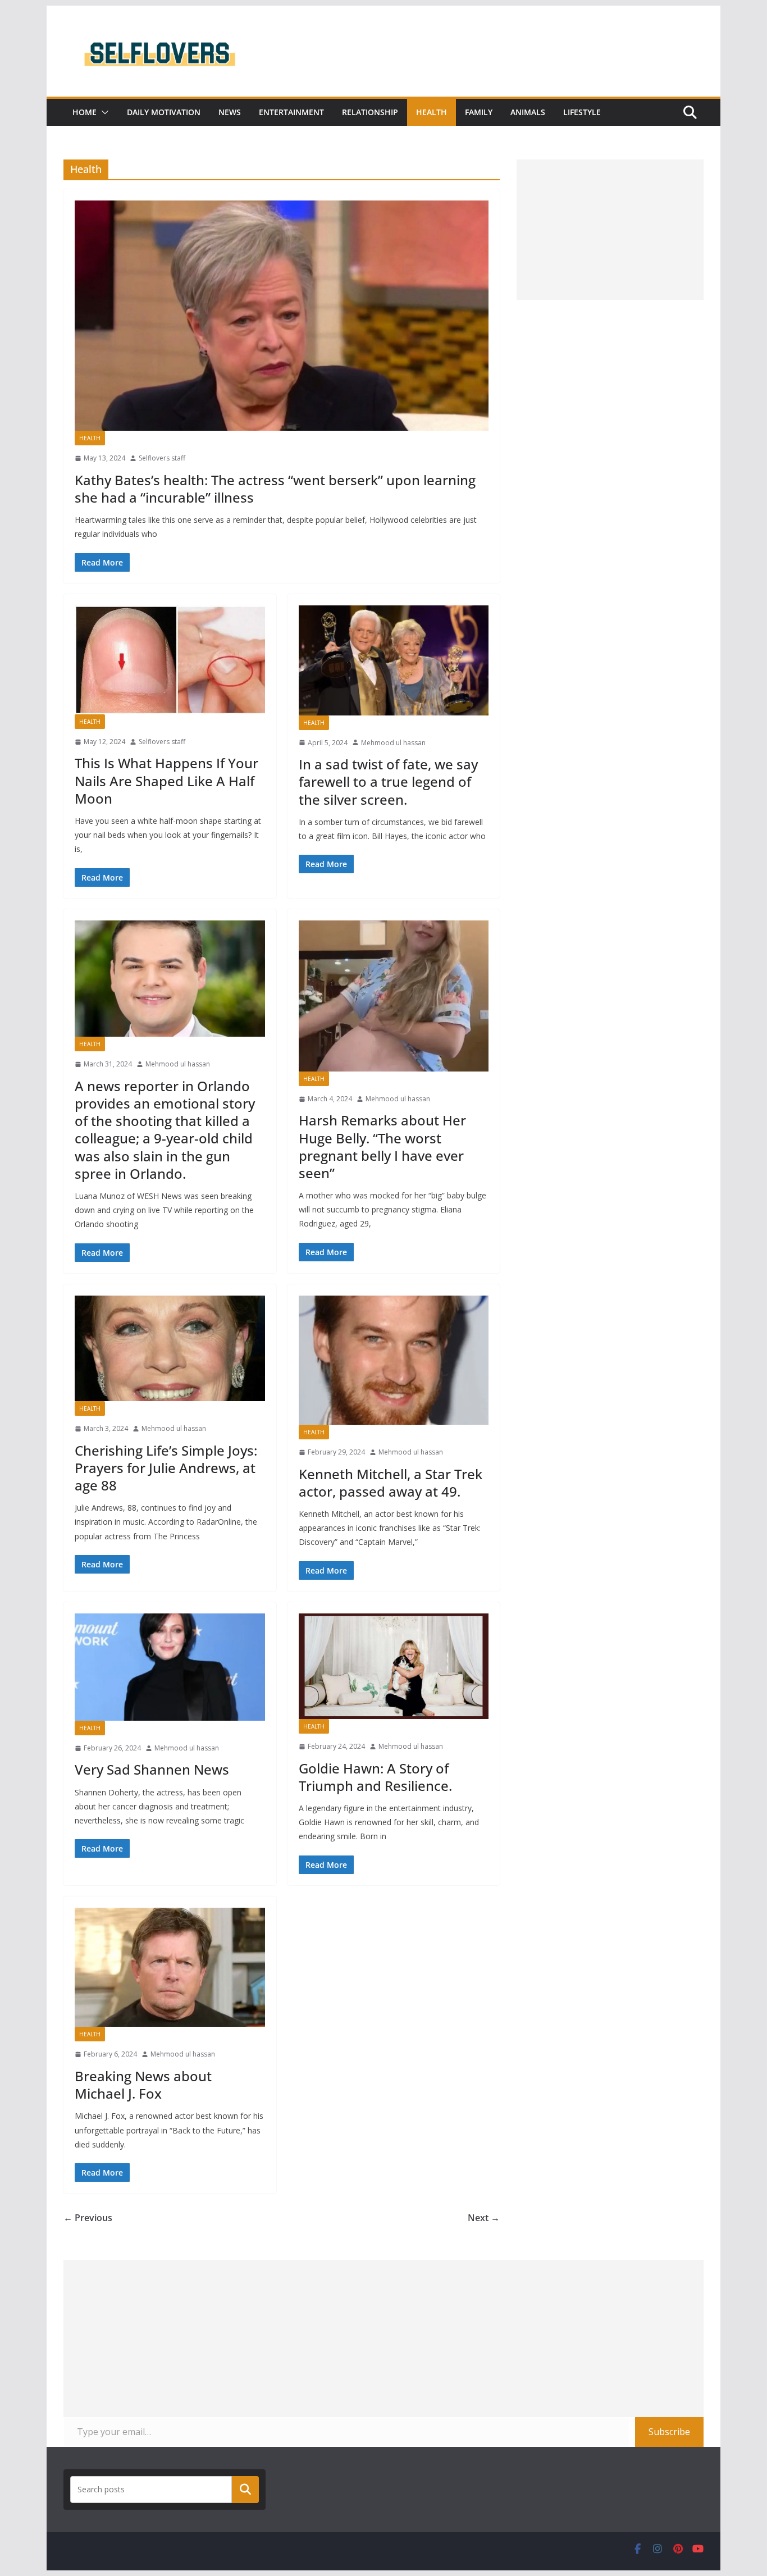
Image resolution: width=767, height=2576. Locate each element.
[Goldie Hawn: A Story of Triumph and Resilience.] (394, 1666)
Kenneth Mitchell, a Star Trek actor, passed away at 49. (391, 1483)
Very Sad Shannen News (152, 1769)
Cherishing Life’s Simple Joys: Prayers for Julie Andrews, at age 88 (166, 1468)
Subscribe (669, 2432)
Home (85, 112)
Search (245, 2490)
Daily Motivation (164, 112)
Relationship (370, 112)
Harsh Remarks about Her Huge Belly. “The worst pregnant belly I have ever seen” (382, 1146)
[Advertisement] (610, 230)
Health (432, 112)
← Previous (88, 2218)
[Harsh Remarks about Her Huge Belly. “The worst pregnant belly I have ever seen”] (394, 996)
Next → (484, 2218)
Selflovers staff (162, 458)
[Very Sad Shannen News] (170, 1667)
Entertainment (291, 112)
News (230, 112)
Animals (528, 112)
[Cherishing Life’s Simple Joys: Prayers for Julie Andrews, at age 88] (170, 1348)
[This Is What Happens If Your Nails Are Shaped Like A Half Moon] (170, 660)
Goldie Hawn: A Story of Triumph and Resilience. (375, 1777)
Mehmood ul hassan (393, 743)
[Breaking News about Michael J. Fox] (170, 1968)
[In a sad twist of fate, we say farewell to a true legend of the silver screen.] (394, 660)
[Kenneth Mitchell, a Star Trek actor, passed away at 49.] (394, 1360)
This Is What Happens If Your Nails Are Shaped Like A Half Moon (166, 780)
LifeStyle (582, 112)
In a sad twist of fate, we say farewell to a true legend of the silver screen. (388, 781)
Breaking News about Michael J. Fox (143, 2085)
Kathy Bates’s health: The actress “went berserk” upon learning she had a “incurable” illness (275, 489)
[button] (103, 112)
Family (479, 112)
